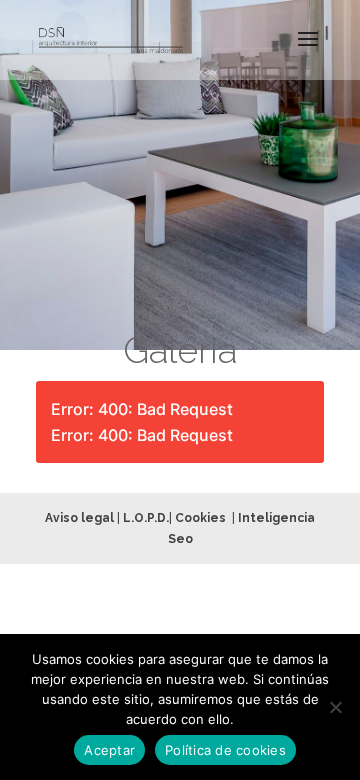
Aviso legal (79, 518)
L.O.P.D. (146, 518)
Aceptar (109, 750)
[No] (335, 707)
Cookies (200, 518)
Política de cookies (225, 750)
